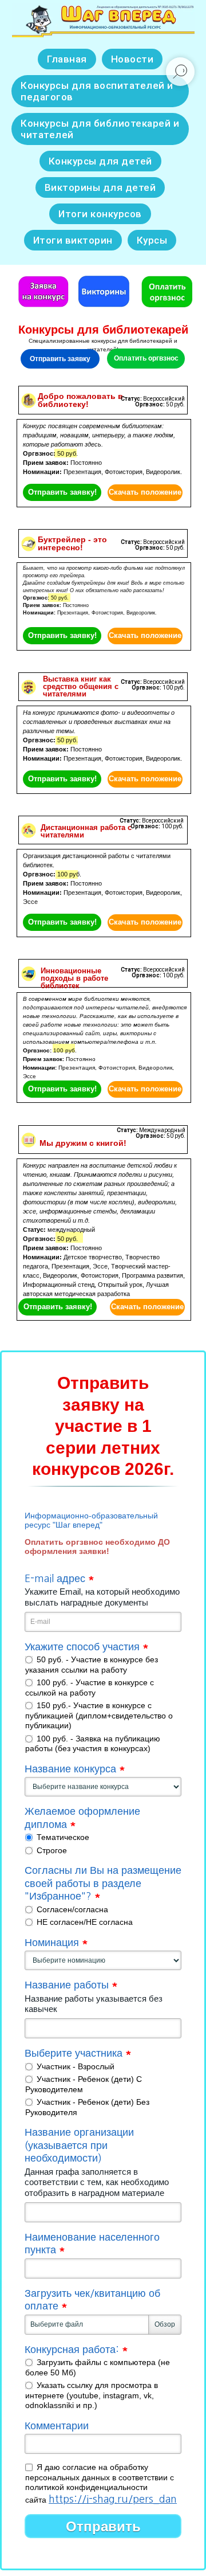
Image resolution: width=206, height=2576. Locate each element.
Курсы (152, 240)
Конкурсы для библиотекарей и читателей (100, 129)
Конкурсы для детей (100, 161)
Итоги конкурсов (100, 214)
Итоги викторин (73, 240)
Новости (132, 59)
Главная (67, 59)
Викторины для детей (100, 187)
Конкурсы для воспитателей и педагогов (97, 91)
